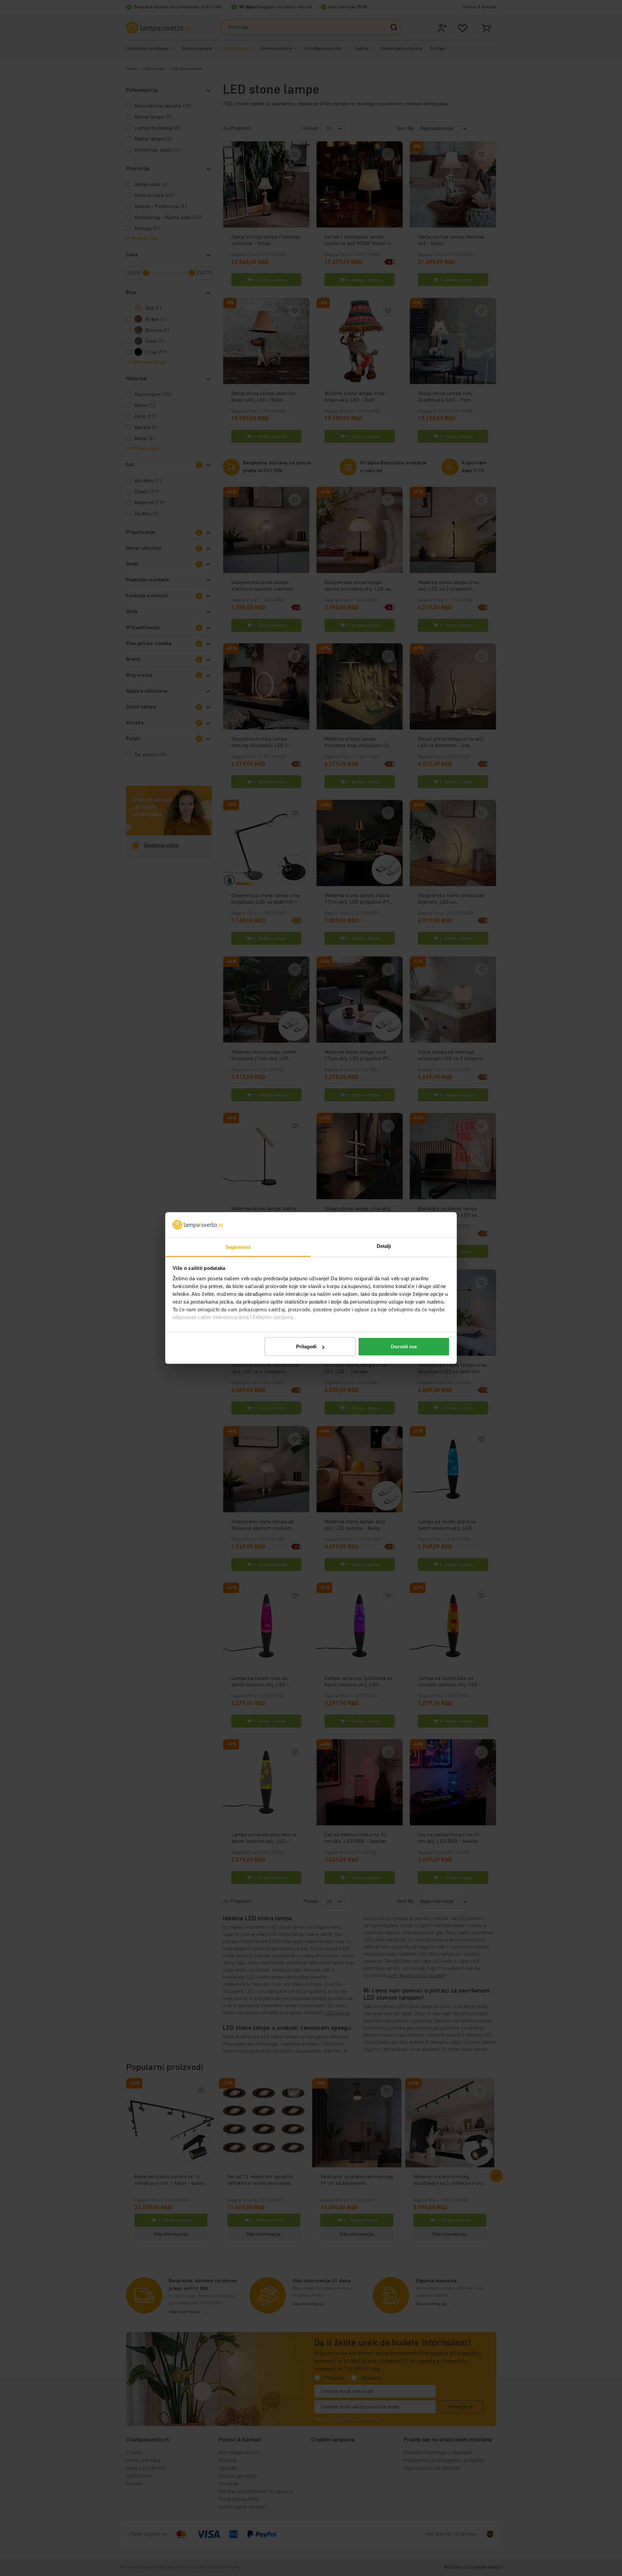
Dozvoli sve (404, 1347)
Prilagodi (306, 1347)
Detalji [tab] (384, 1246)
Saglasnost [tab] (238, 1247)
